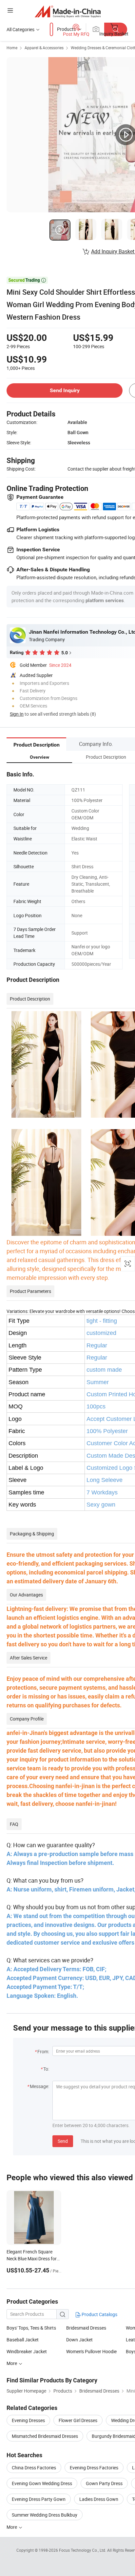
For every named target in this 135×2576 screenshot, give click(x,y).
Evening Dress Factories (94, 2468)
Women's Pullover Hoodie (91, 2351)
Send (63, 2141)
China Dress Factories (34, 2468)
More (12, 2363)
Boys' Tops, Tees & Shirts (31, 2328)
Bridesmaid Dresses (86, 2328)
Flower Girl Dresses (78, 2420)
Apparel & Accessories (44, 48)
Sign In (17, 714)
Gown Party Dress (104, 2483)
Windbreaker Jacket (27, 2351)
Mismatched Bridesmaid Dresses (45, 2436)
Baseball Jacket (23, 2340)
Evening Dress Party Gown (39, 2499)
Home (12, 48)
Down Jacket (79, 2340)
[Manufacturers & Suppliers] (68, 11)
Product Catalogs (99, 2314)
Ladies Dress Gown (99, 2499)
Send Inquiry (65, 390)
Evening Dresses (28, 2420)
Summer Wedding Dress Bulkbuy (45, 2515)
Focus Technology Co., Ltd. (83, 2550)
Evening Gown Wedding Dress (42, 2483)
